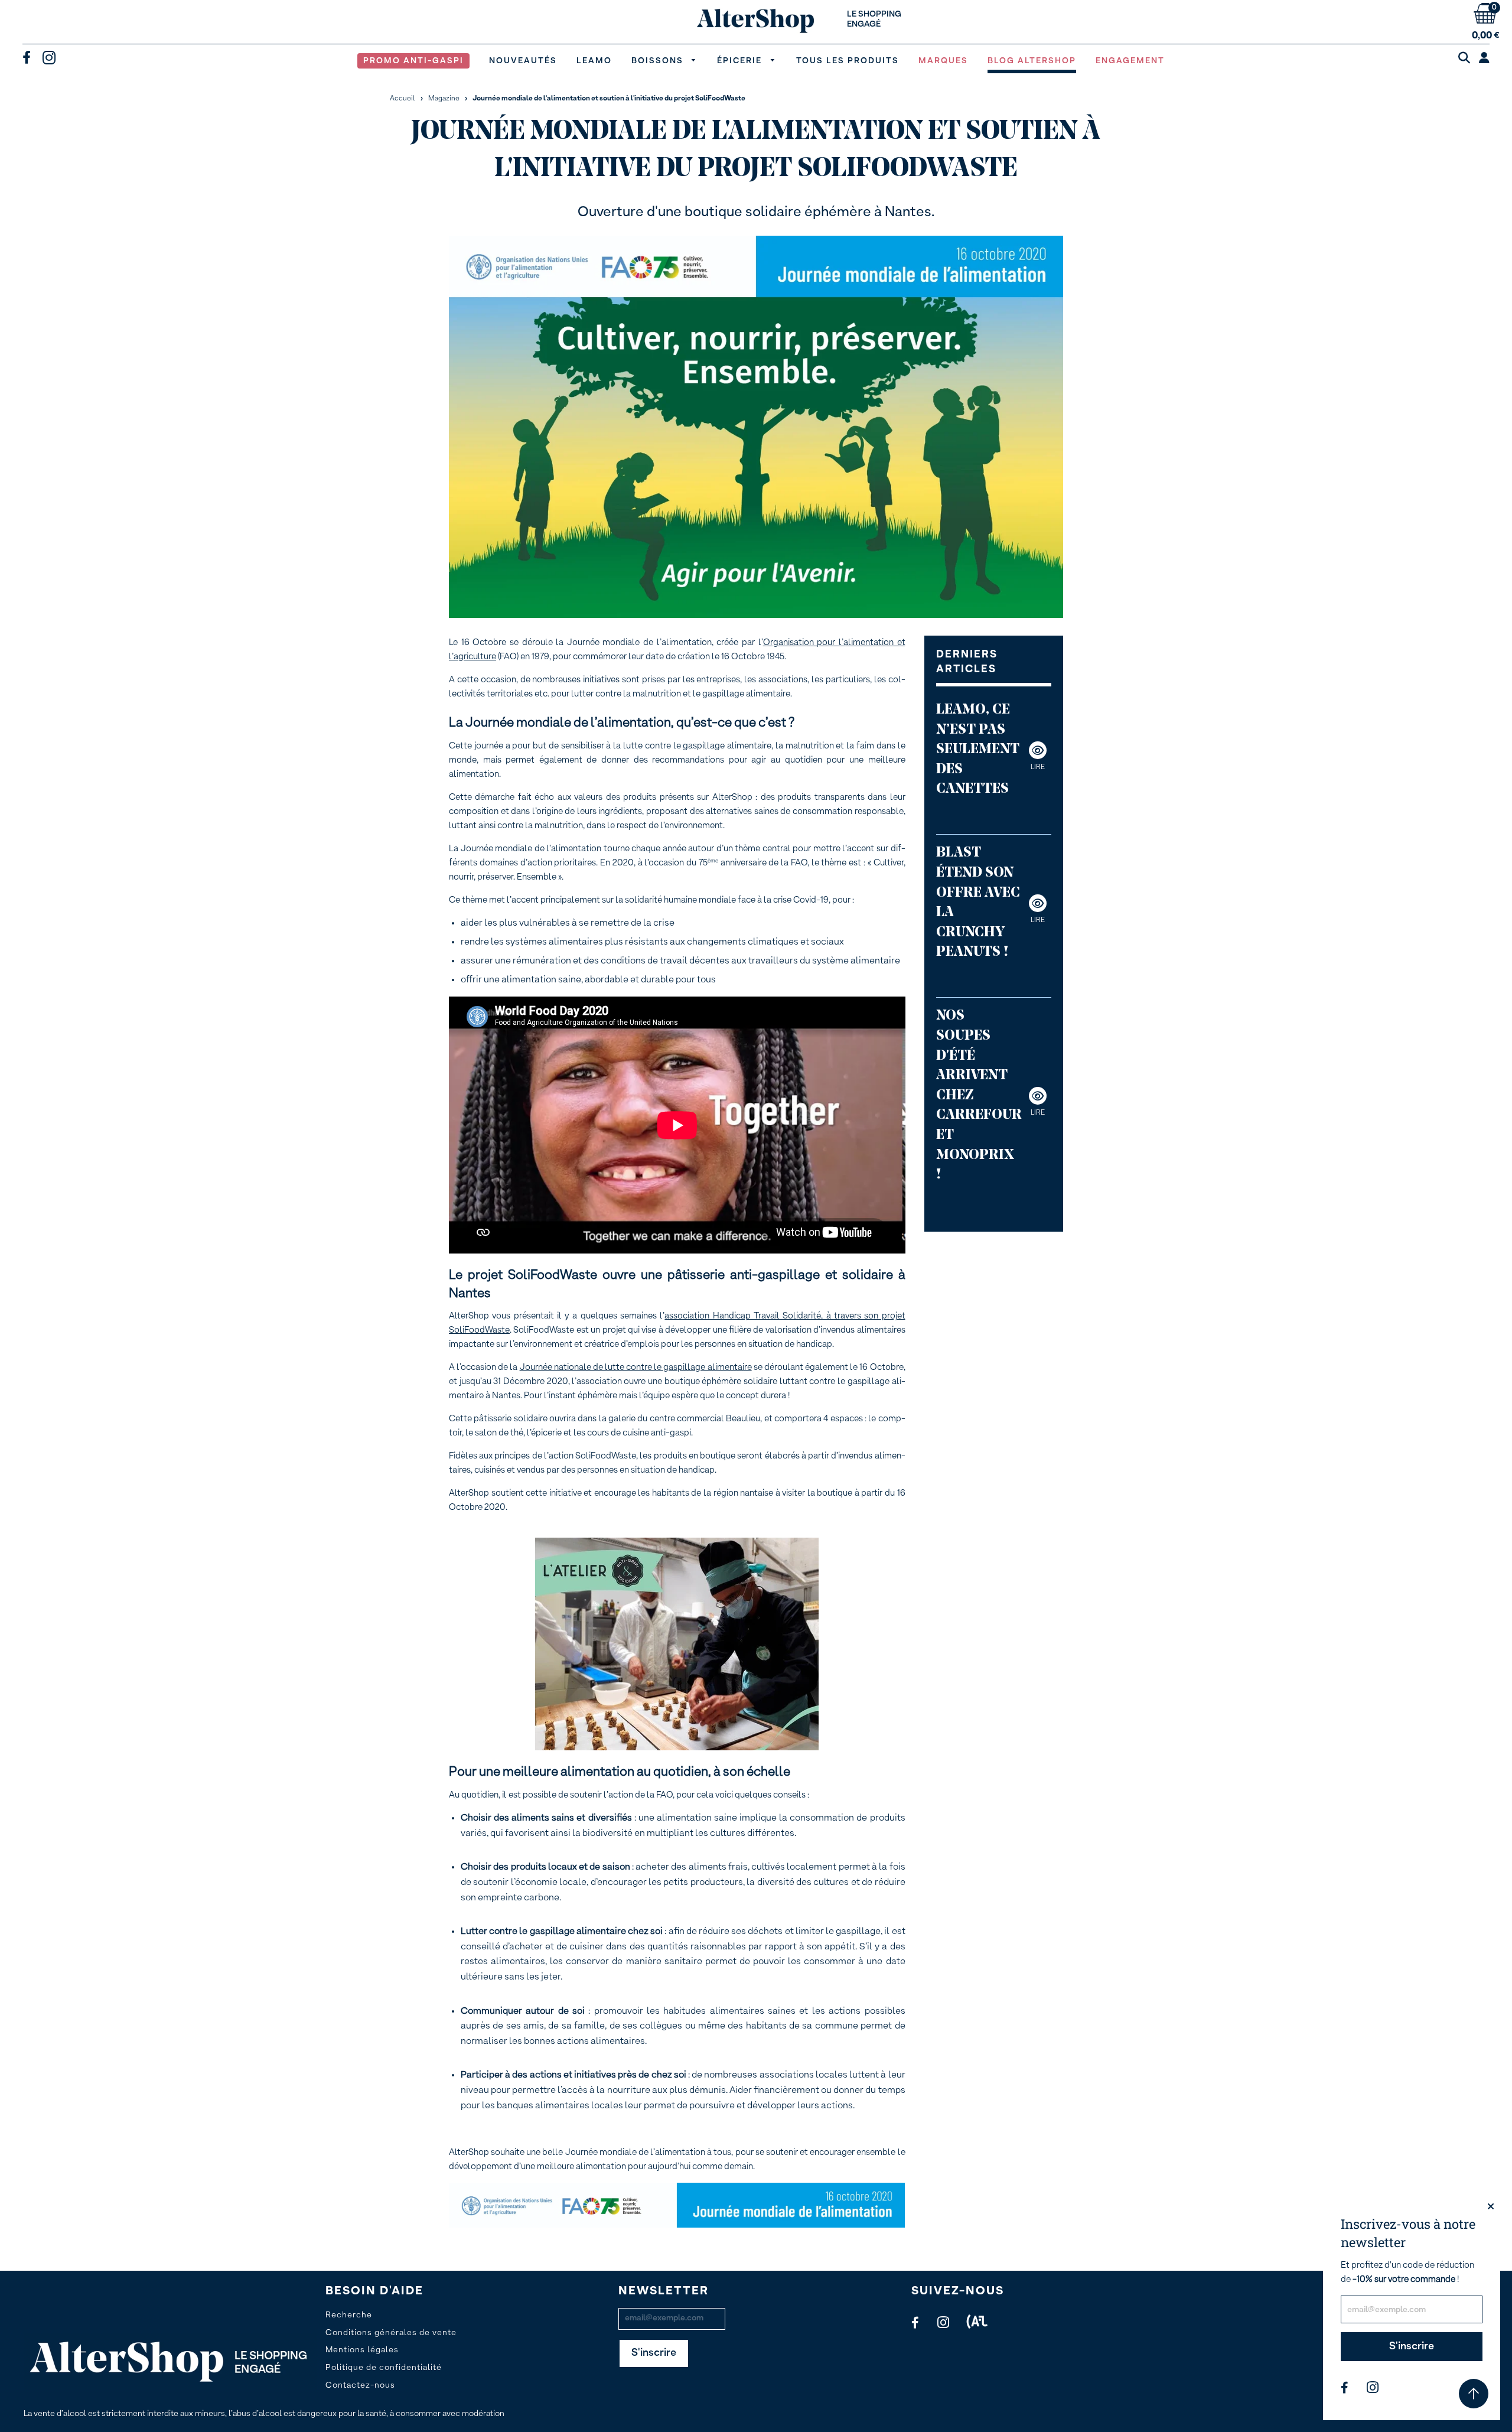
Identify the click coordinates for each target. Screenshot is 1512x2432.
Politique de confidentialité (384, 2368)
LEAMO (594, 61)
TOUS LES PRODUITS (848, 61)
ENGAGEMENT (1130, 61)
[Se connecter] (1484, 59)
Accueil (403, 99)
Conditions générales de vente (391, 2333)
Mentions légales (362, 2350)
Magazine (444, 99)
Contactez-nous (360, 2385)
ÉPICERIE (741, 61)
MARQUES (943, 61)
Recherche (349, 2315)
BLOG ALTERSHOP (1032, 61)
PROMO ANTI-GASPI (413, 61)
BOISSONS (659, 61)
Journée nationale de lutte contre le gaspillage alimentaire (636, 1367)
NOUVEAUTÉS (523, 61)
